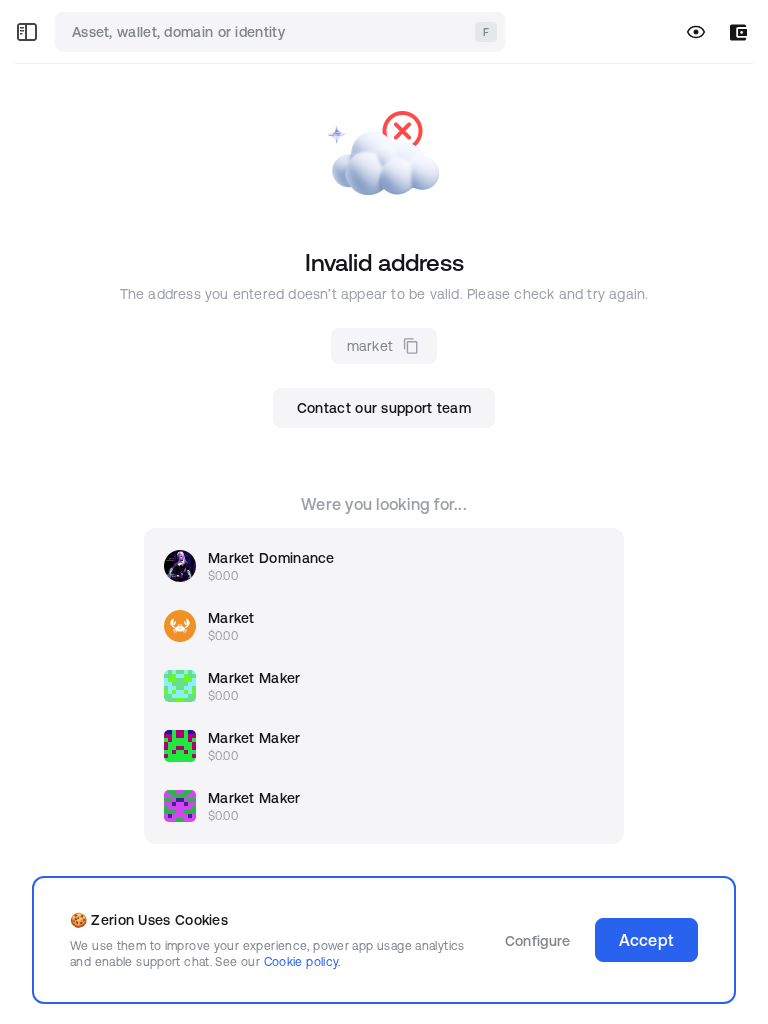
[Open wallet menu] (738, 32)
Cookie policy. (302, 961)
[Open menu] (27, 32)
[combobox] (282, 32)
